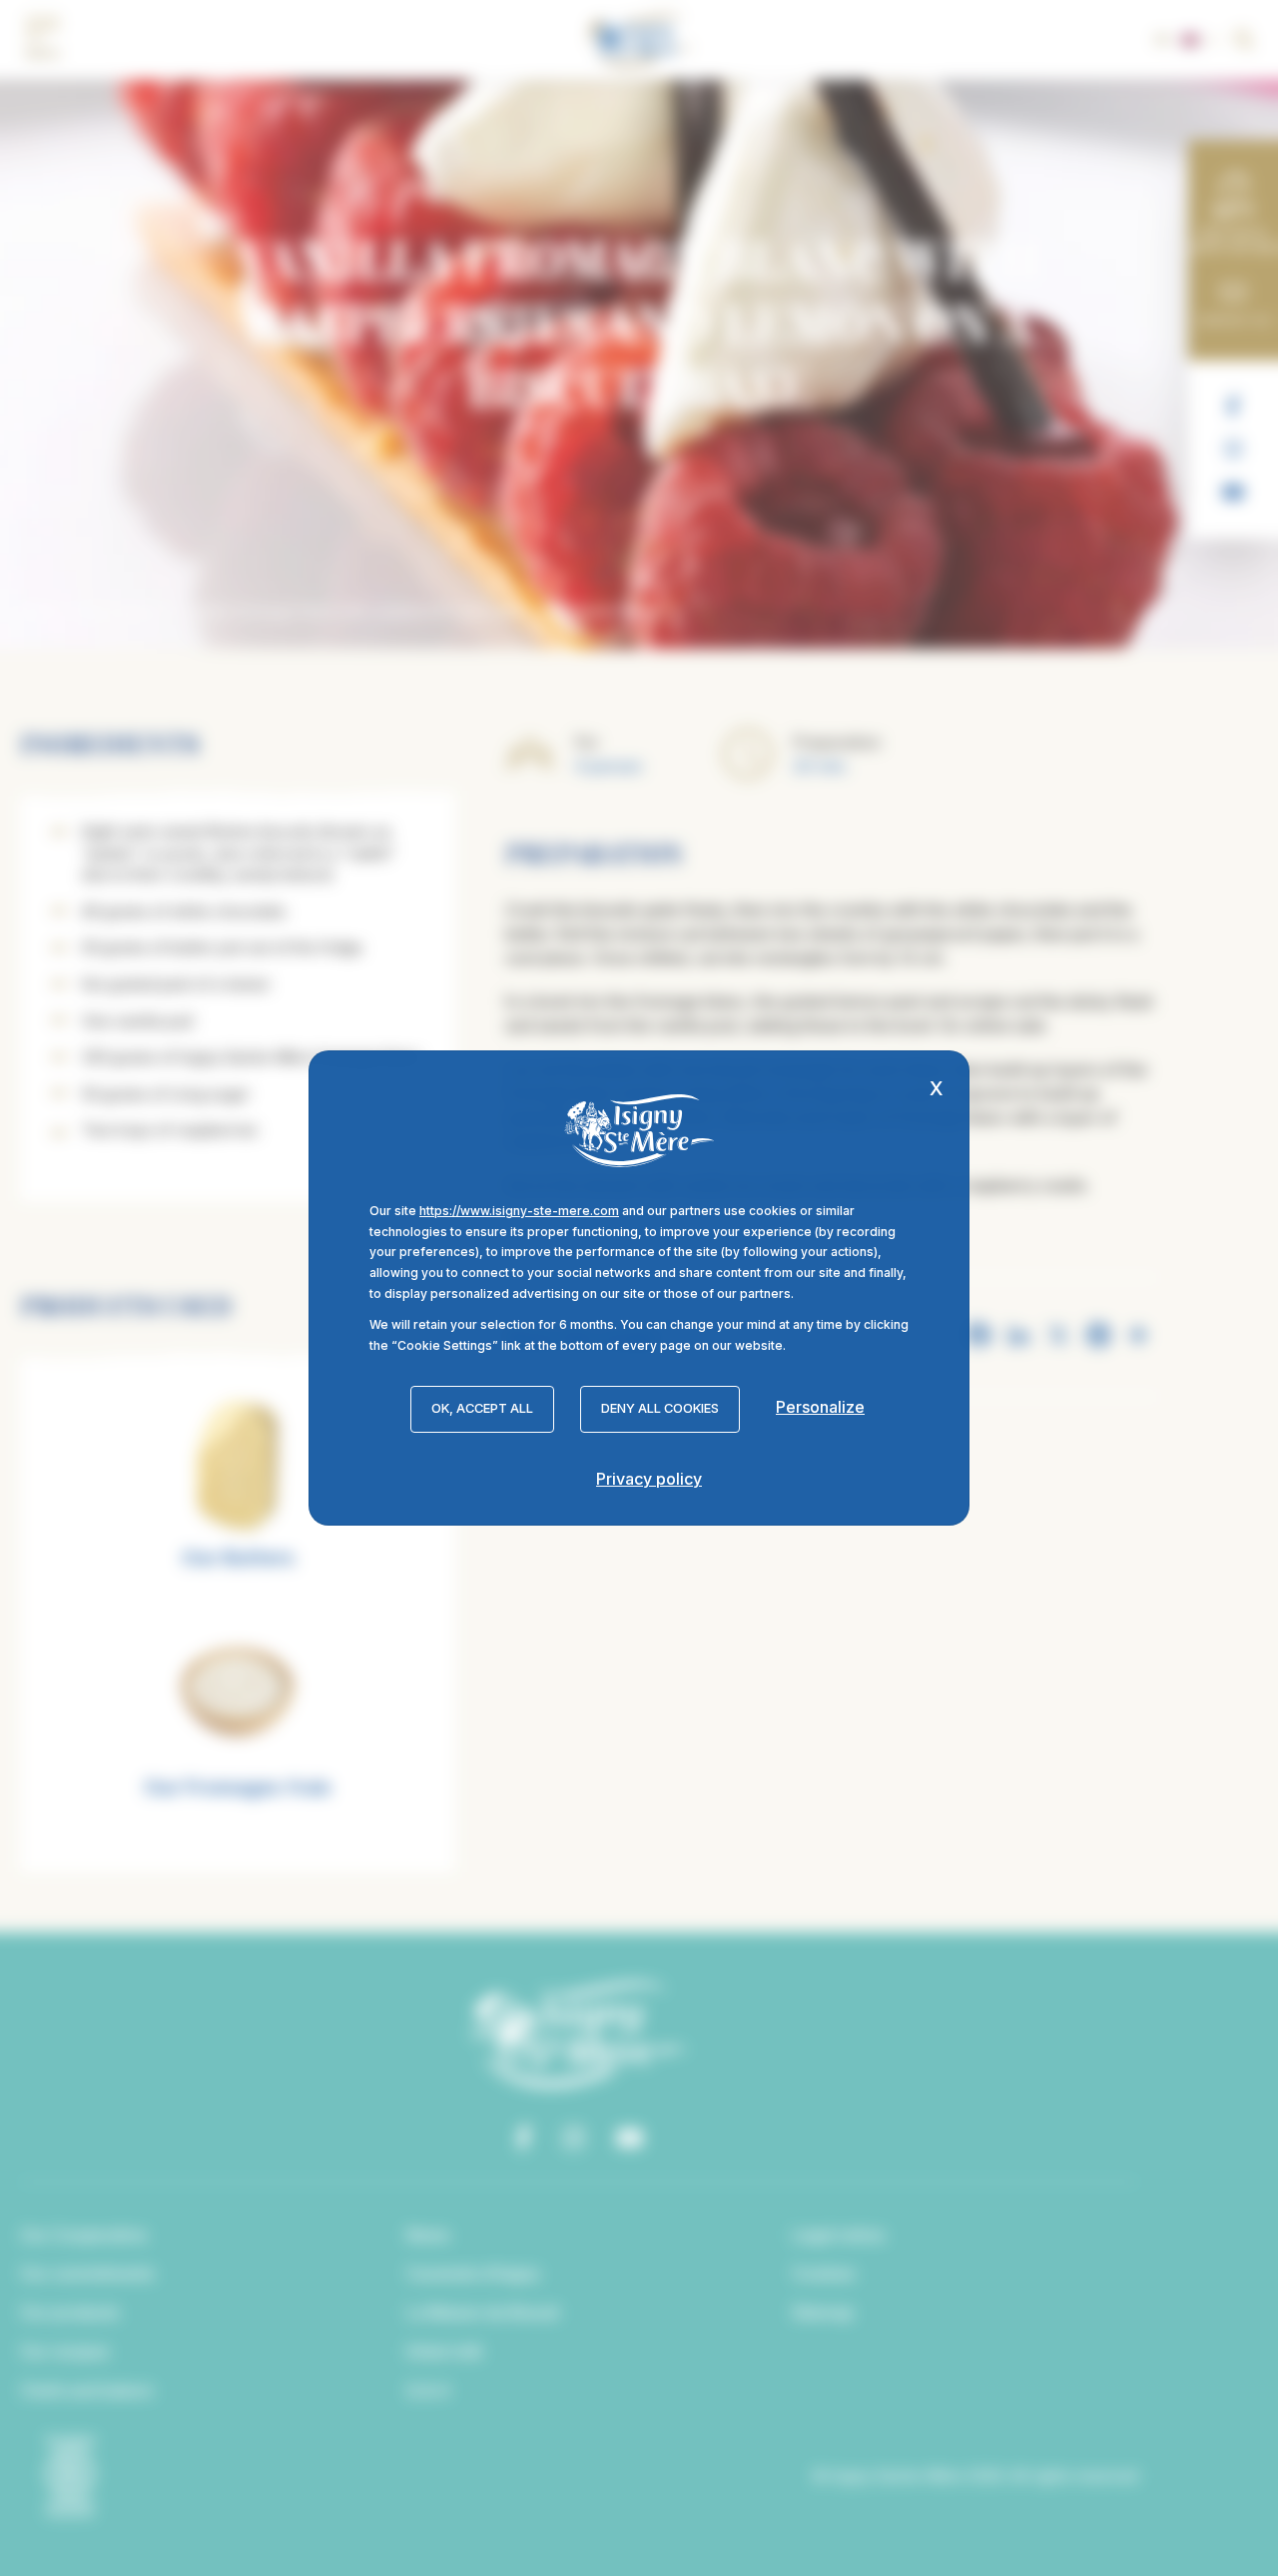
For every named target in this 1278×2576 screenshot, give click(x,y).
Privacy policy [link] (649, 1479)
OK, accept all (482, 1408)
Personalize (820, 1407)
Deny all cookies (660, 1408)
